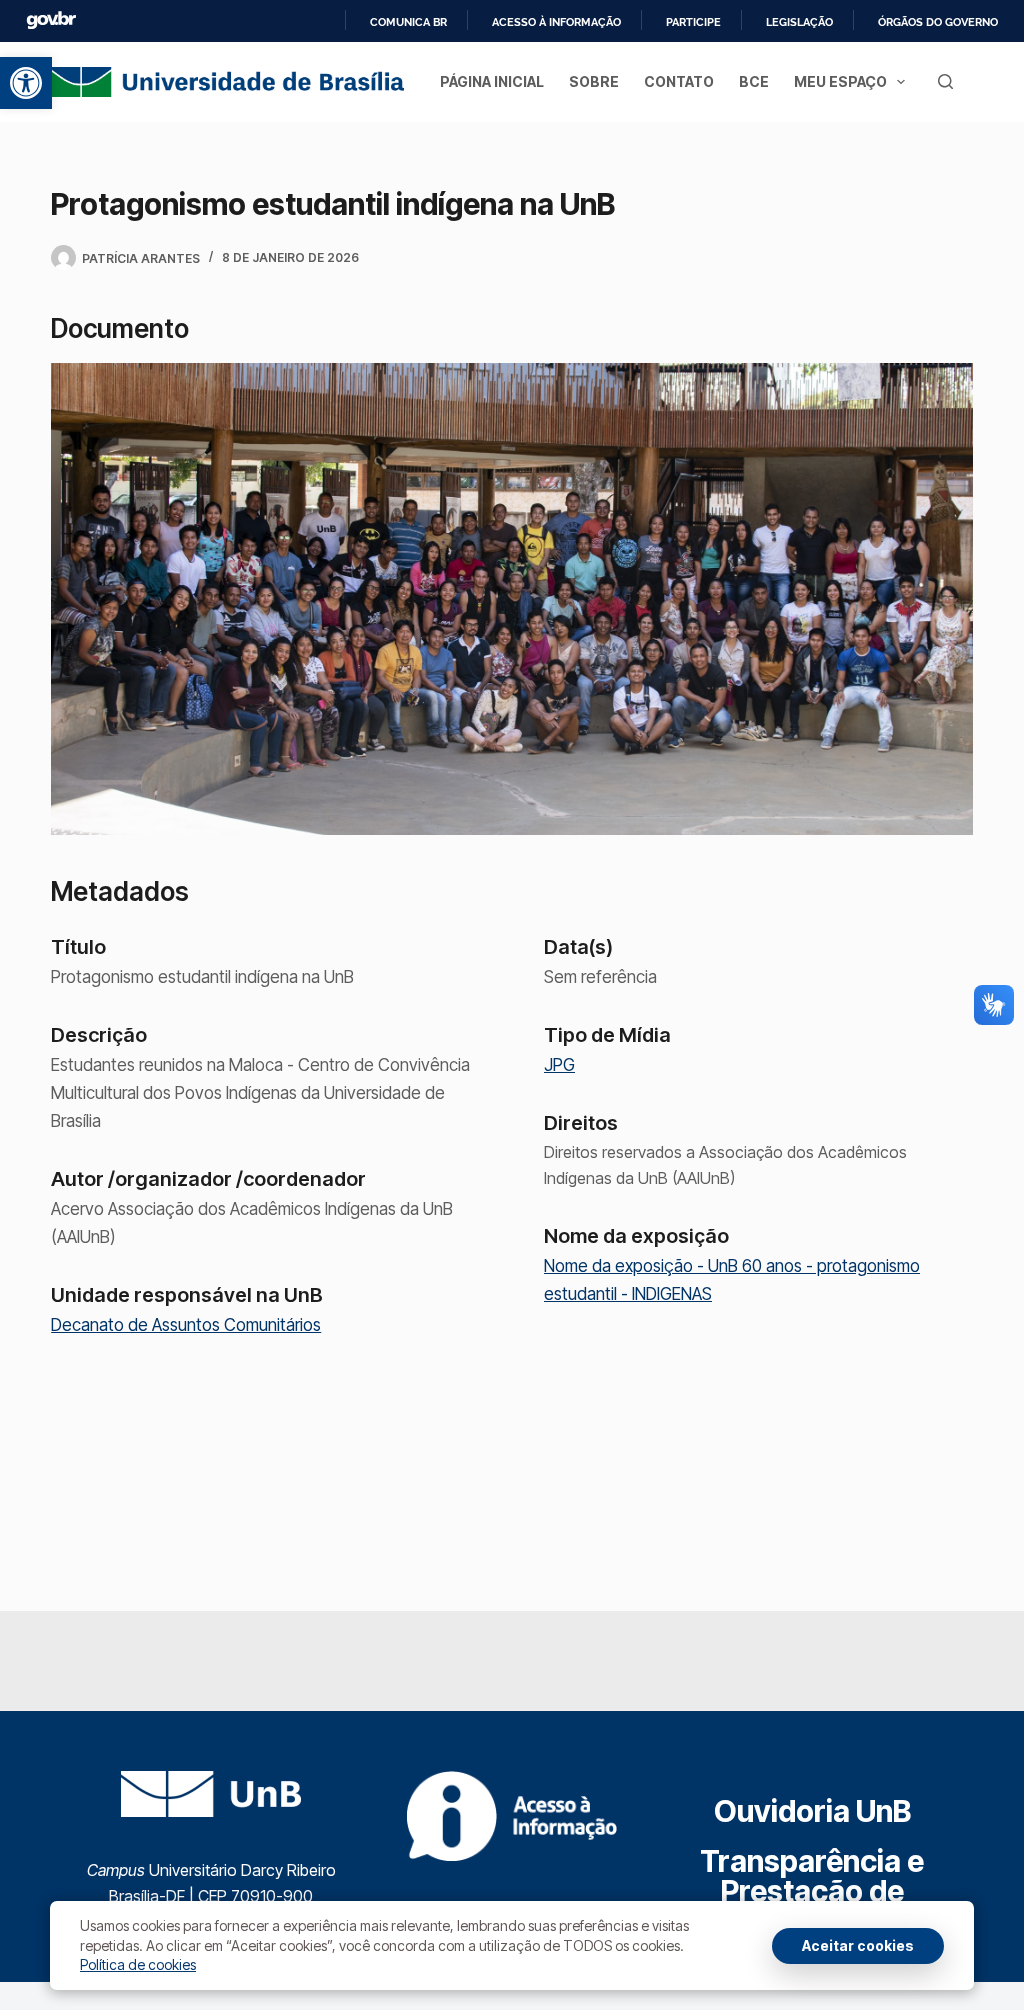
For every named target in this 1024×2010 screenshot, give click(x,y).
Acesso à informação (556, 22)
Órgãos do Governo (938, 22)
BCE (754, 81)
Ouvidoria (812, 1811)
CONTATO (679, 81)
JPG (559, 1065)
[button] (26, 83)
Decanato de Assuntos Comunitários (186, 1325)
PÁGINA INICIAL (492, 81)
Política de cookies (138, 1964)
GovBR (51, 20)
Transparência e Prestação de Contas (812, 1891)
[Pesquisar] (945, 81)
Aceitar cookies (858, 1945)
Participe (693, 22)
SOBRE (594, 81)
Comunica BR (408, 22)
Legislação (799, 22)
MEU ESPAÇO (840, 81)
